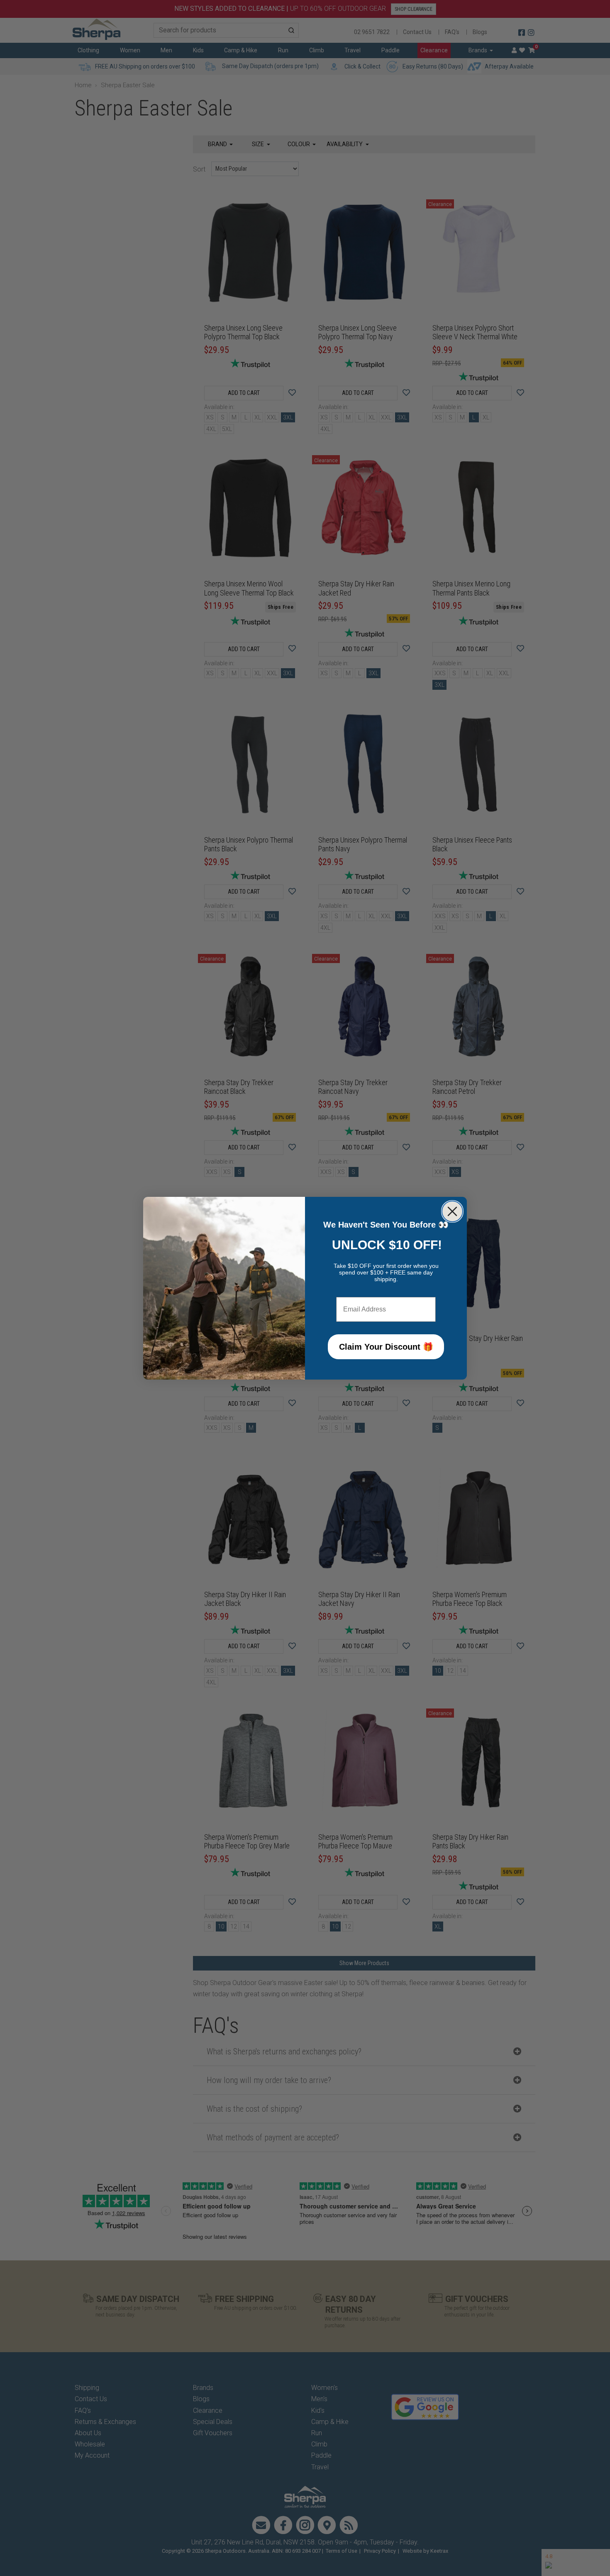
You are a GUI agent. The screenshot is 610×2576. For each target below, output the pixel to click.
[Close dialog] (452, 1211)
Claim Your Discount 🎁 (386, 1347)
